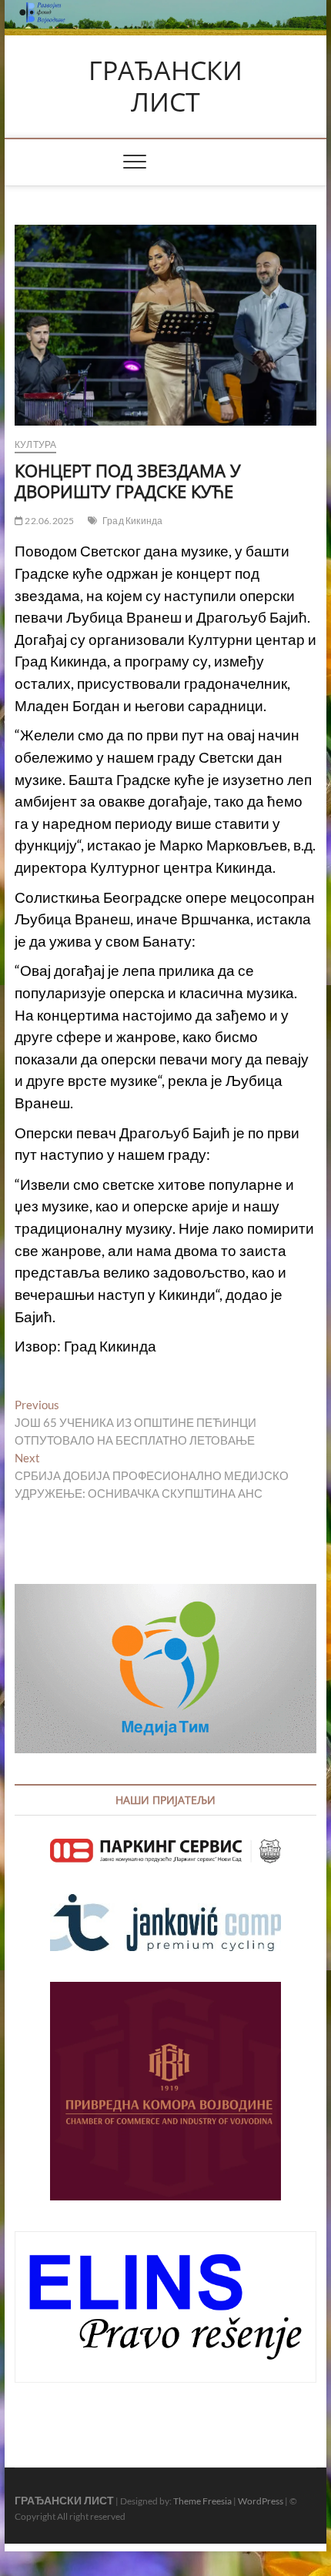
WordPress (261, 2501)
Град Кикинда (132, 521)
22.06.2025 (48, 521)
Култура (35, 444)
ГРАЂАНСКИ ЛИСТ (165, 87)
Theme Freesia (202, 2501)
